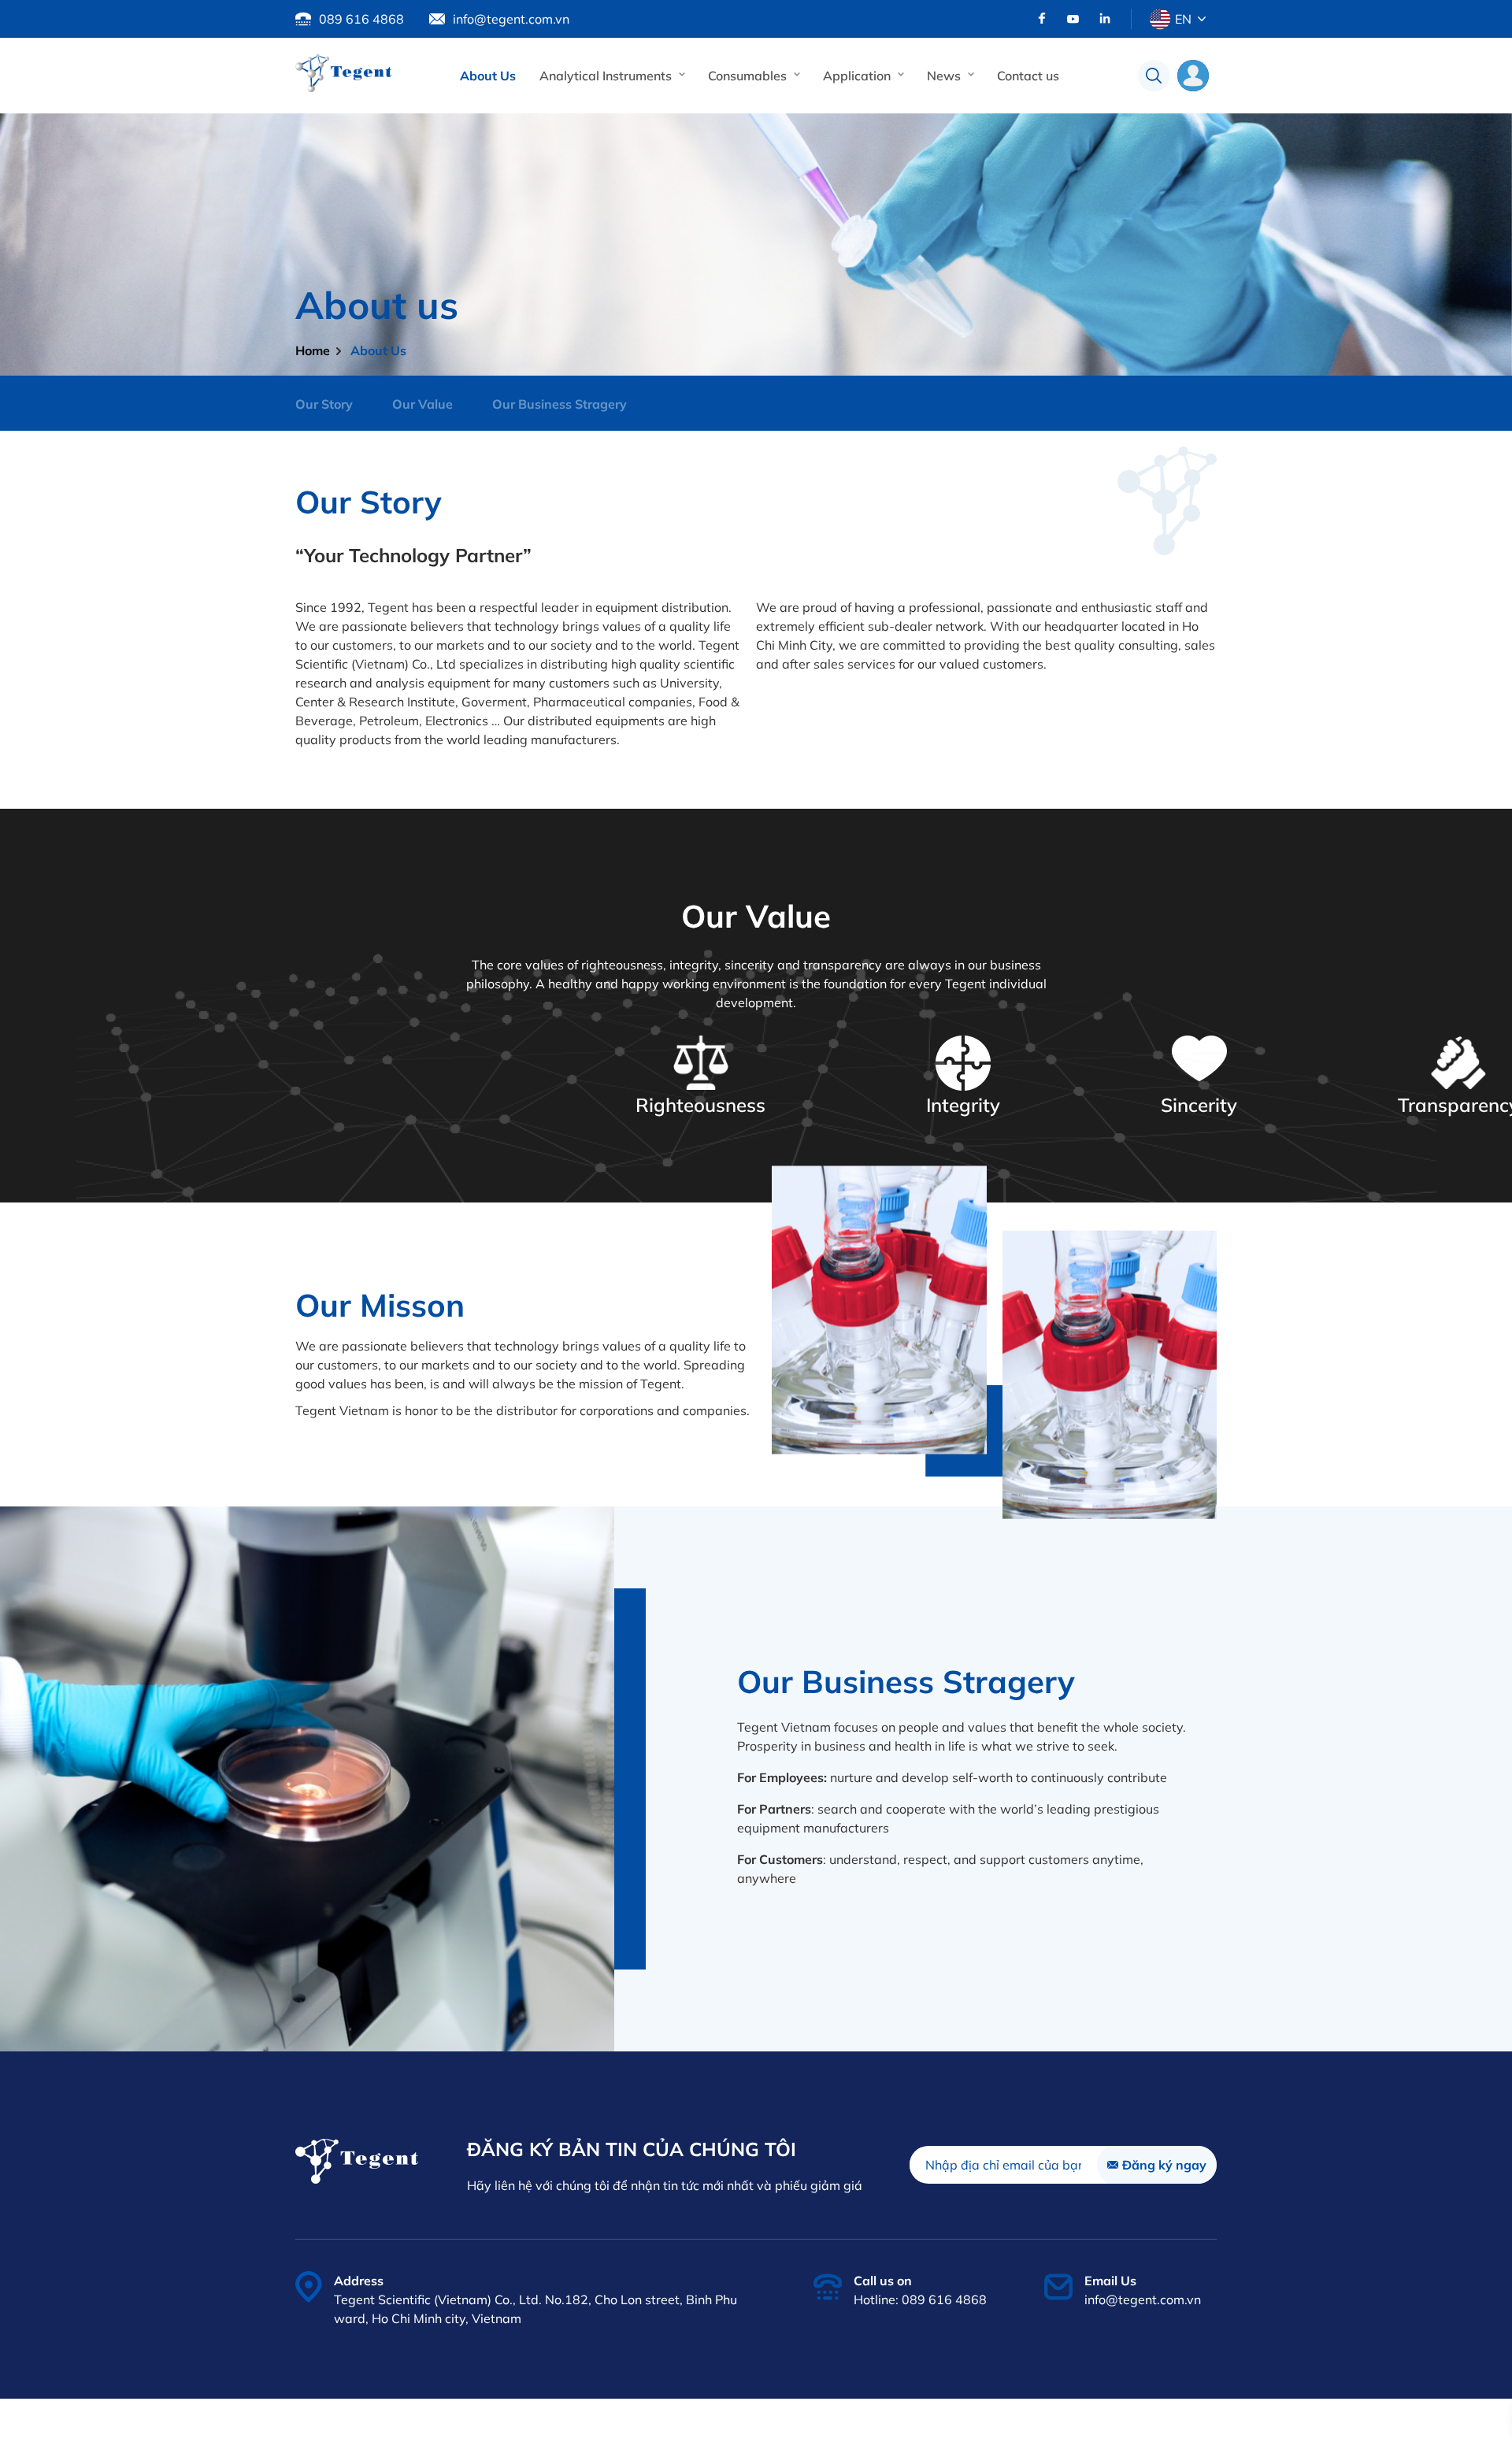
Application (857, 76)
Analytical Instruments (606, 76)
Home (313, 350)
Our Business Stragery (560, 404)
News (944, 76)
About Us (488, 76)
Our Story (324, 404)
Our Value (422, 404)
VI (1180, 55)
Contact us (1028, 76)
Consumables (747, 76)
